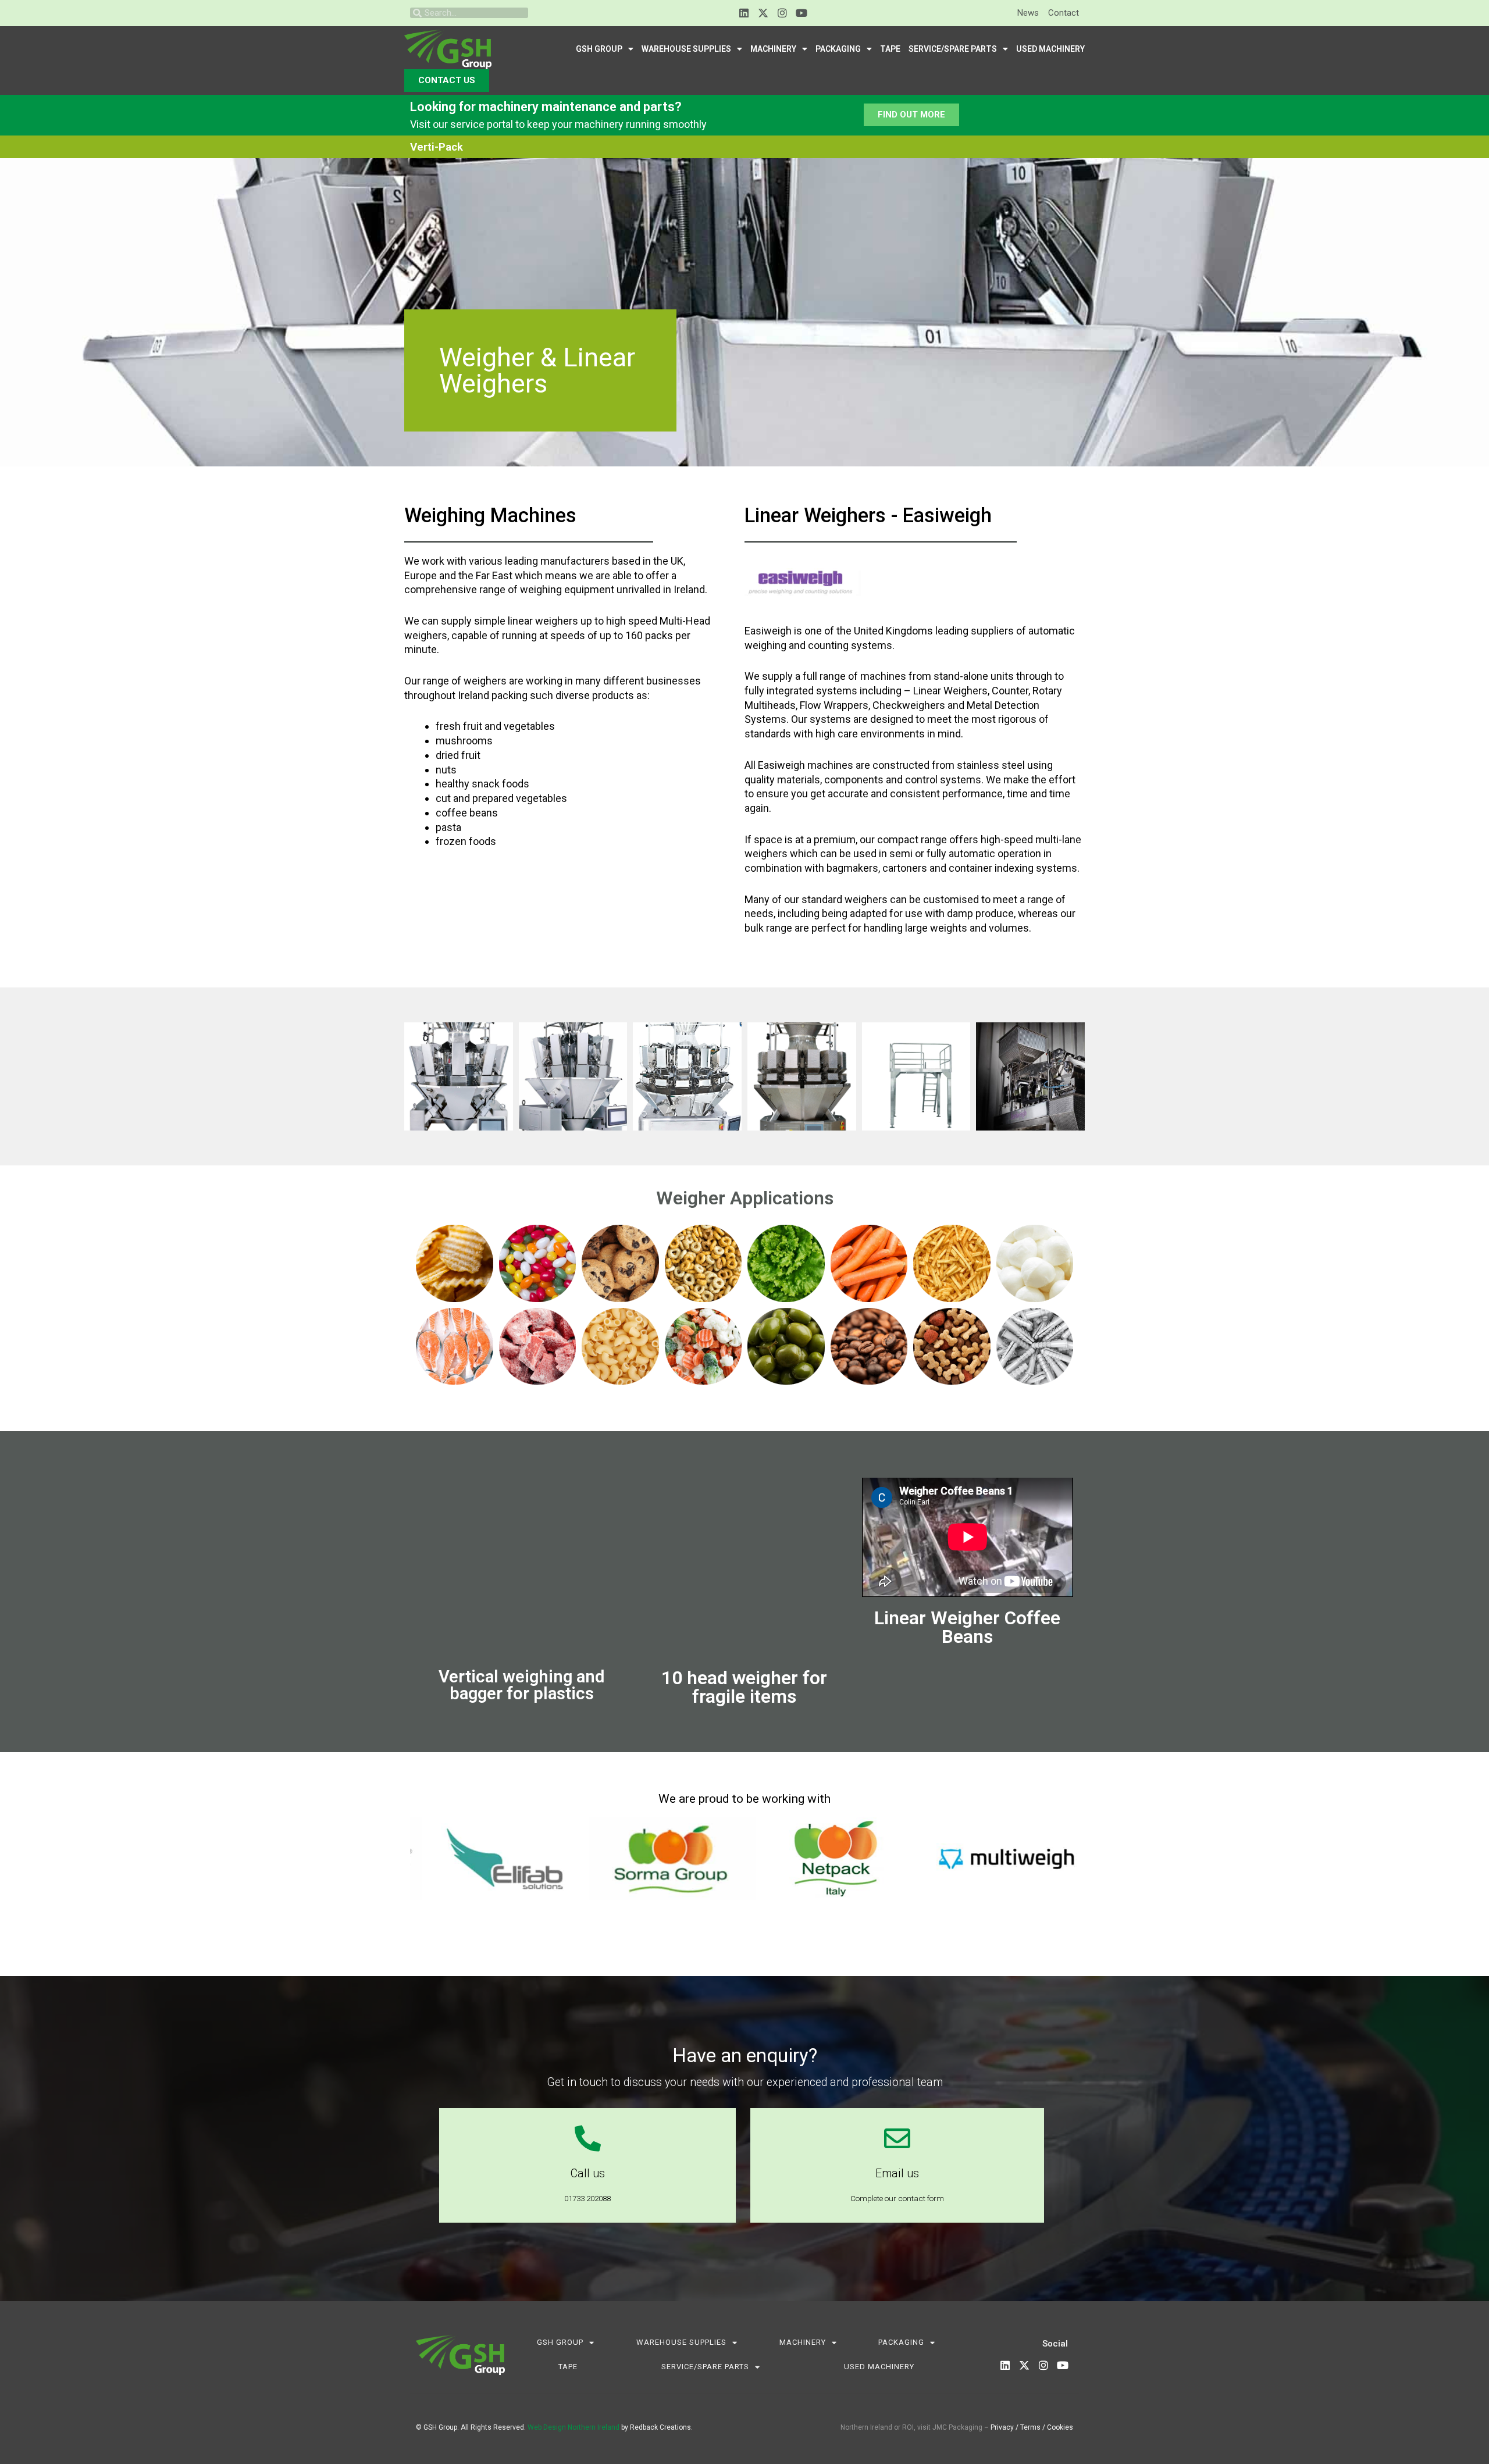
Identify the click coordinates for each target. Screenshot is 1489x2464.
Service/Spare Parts (953, 49)
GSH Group (599, 49)
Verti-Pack (437, 147)
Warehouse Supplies (686, 49)
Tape (890, 49)
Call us (588, 2174)
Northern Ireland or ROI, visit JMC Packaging (911, 2427)
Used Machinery (1050, 49)
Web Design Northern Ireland (573, 2427)
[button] (421, 1858)
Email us (897, 2174)
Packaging (838, 49)
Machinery (773, 49)
